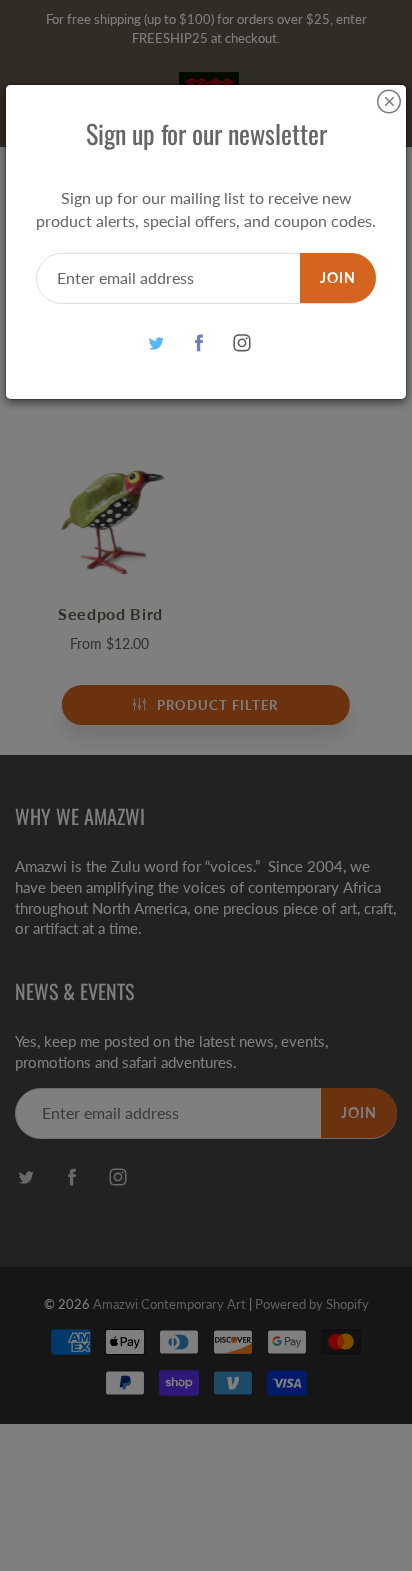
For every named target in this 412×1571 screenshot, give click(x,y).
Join (338, 277)
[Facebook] (199, 343)
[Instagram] (242, 343)
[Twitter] (156, 343)
